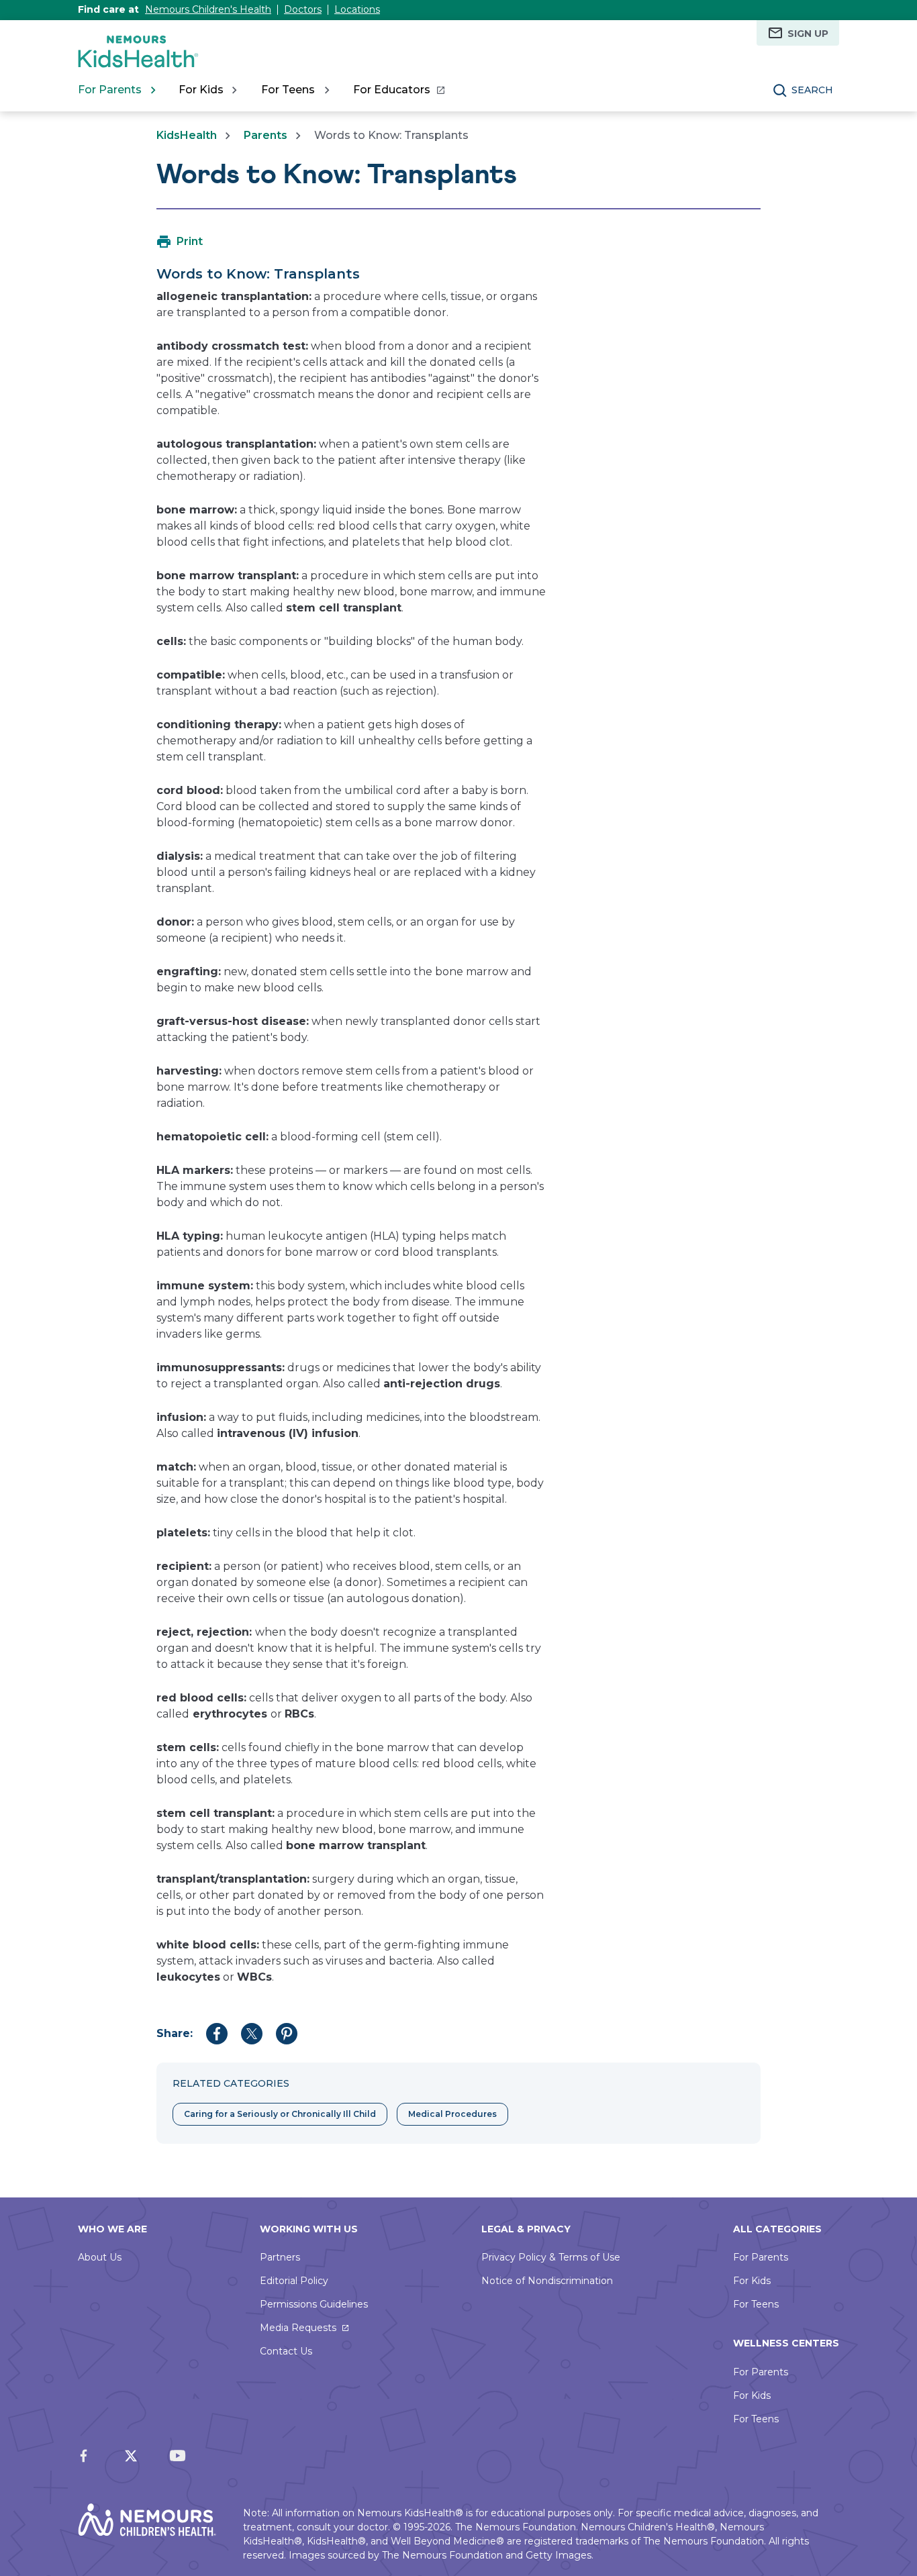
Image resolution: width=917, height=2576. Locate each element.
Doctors (303, 9)
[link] (398, 90)
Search (812, 90)
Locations (357, 9)
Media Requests (298, 2328)
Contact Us (286, 2351)
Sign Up (808, 34)
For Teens (756, 2304)
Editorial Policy (294, 2281)
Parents (266, 135)
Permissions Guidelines (314, 2304)
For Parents (761, 2257)
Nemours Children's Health (208, 9)
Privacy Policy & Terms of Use (551, 2257)
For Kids (752, 2281)
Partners (280, 2257)
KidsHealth (187, 135)
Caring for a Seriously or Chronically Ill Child (280, 2114)
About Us (100, 2257)
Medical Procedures (452, 2114)
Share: (175, 2033)
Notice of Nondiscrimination (547, 2281)
